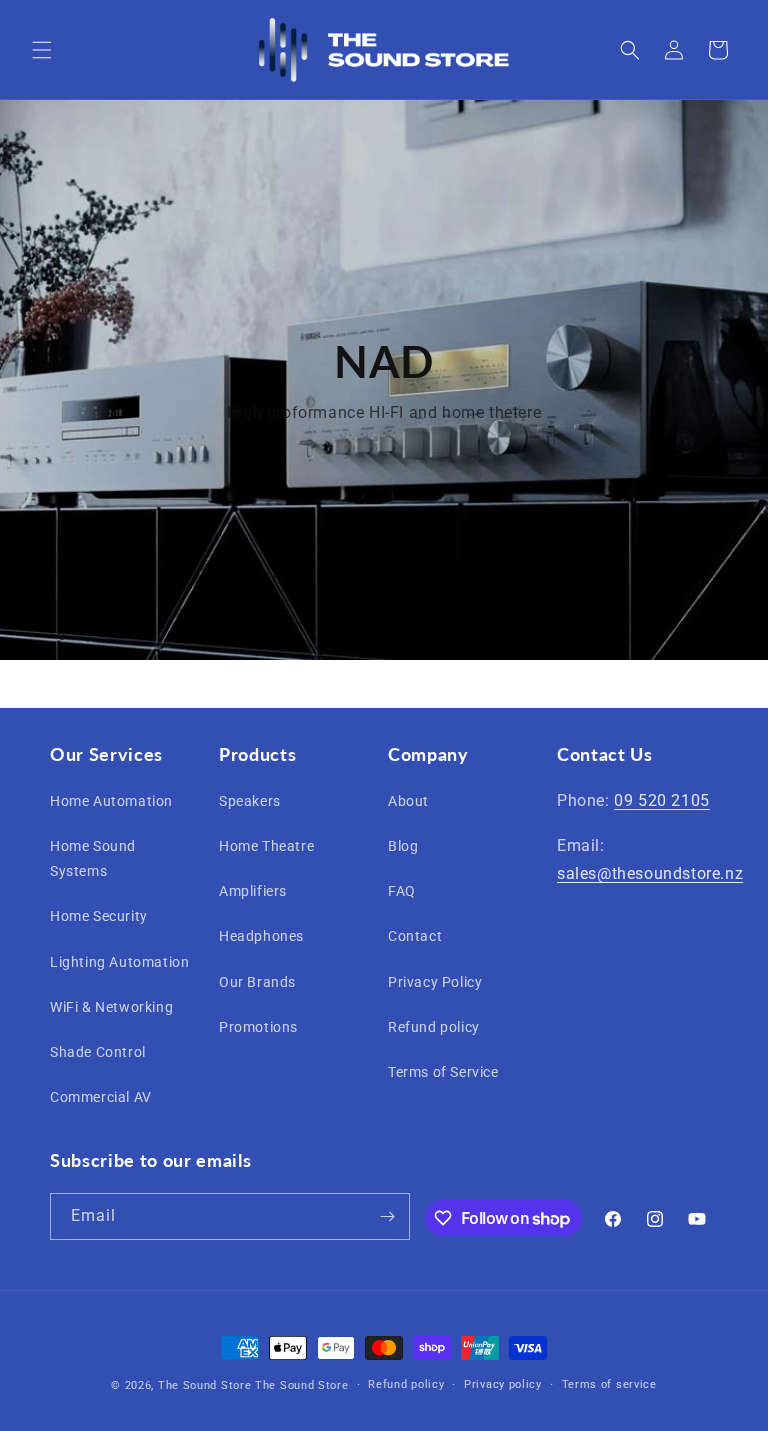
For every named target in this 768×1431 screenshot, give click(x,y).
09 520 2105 (662, 800)
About (408, 801)
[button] (42, 50)
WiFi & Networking (111, 1007)
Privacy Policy (435, 982)
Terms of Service (443, 1072)
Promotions (258, 1027)
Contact (415, 936)
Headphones (261, 936)
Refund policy (434, 1027)
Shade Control (98, 1052)
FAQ (402, 891)
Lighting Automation (119, 962)
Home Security (99, 916)
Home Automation (111, 801)
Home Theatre (266, 846)
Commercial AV (101, 1097)
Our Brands (257, 982)
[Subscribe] (387, 1216)
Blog (403, 846)
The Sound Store (205, 1385)
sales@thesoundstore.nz (650, 873)
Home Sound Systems (93, 858)
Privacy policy (503, 1384)
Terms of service (609, 1384)
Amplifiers (253, 891)
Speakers (250, 801)
